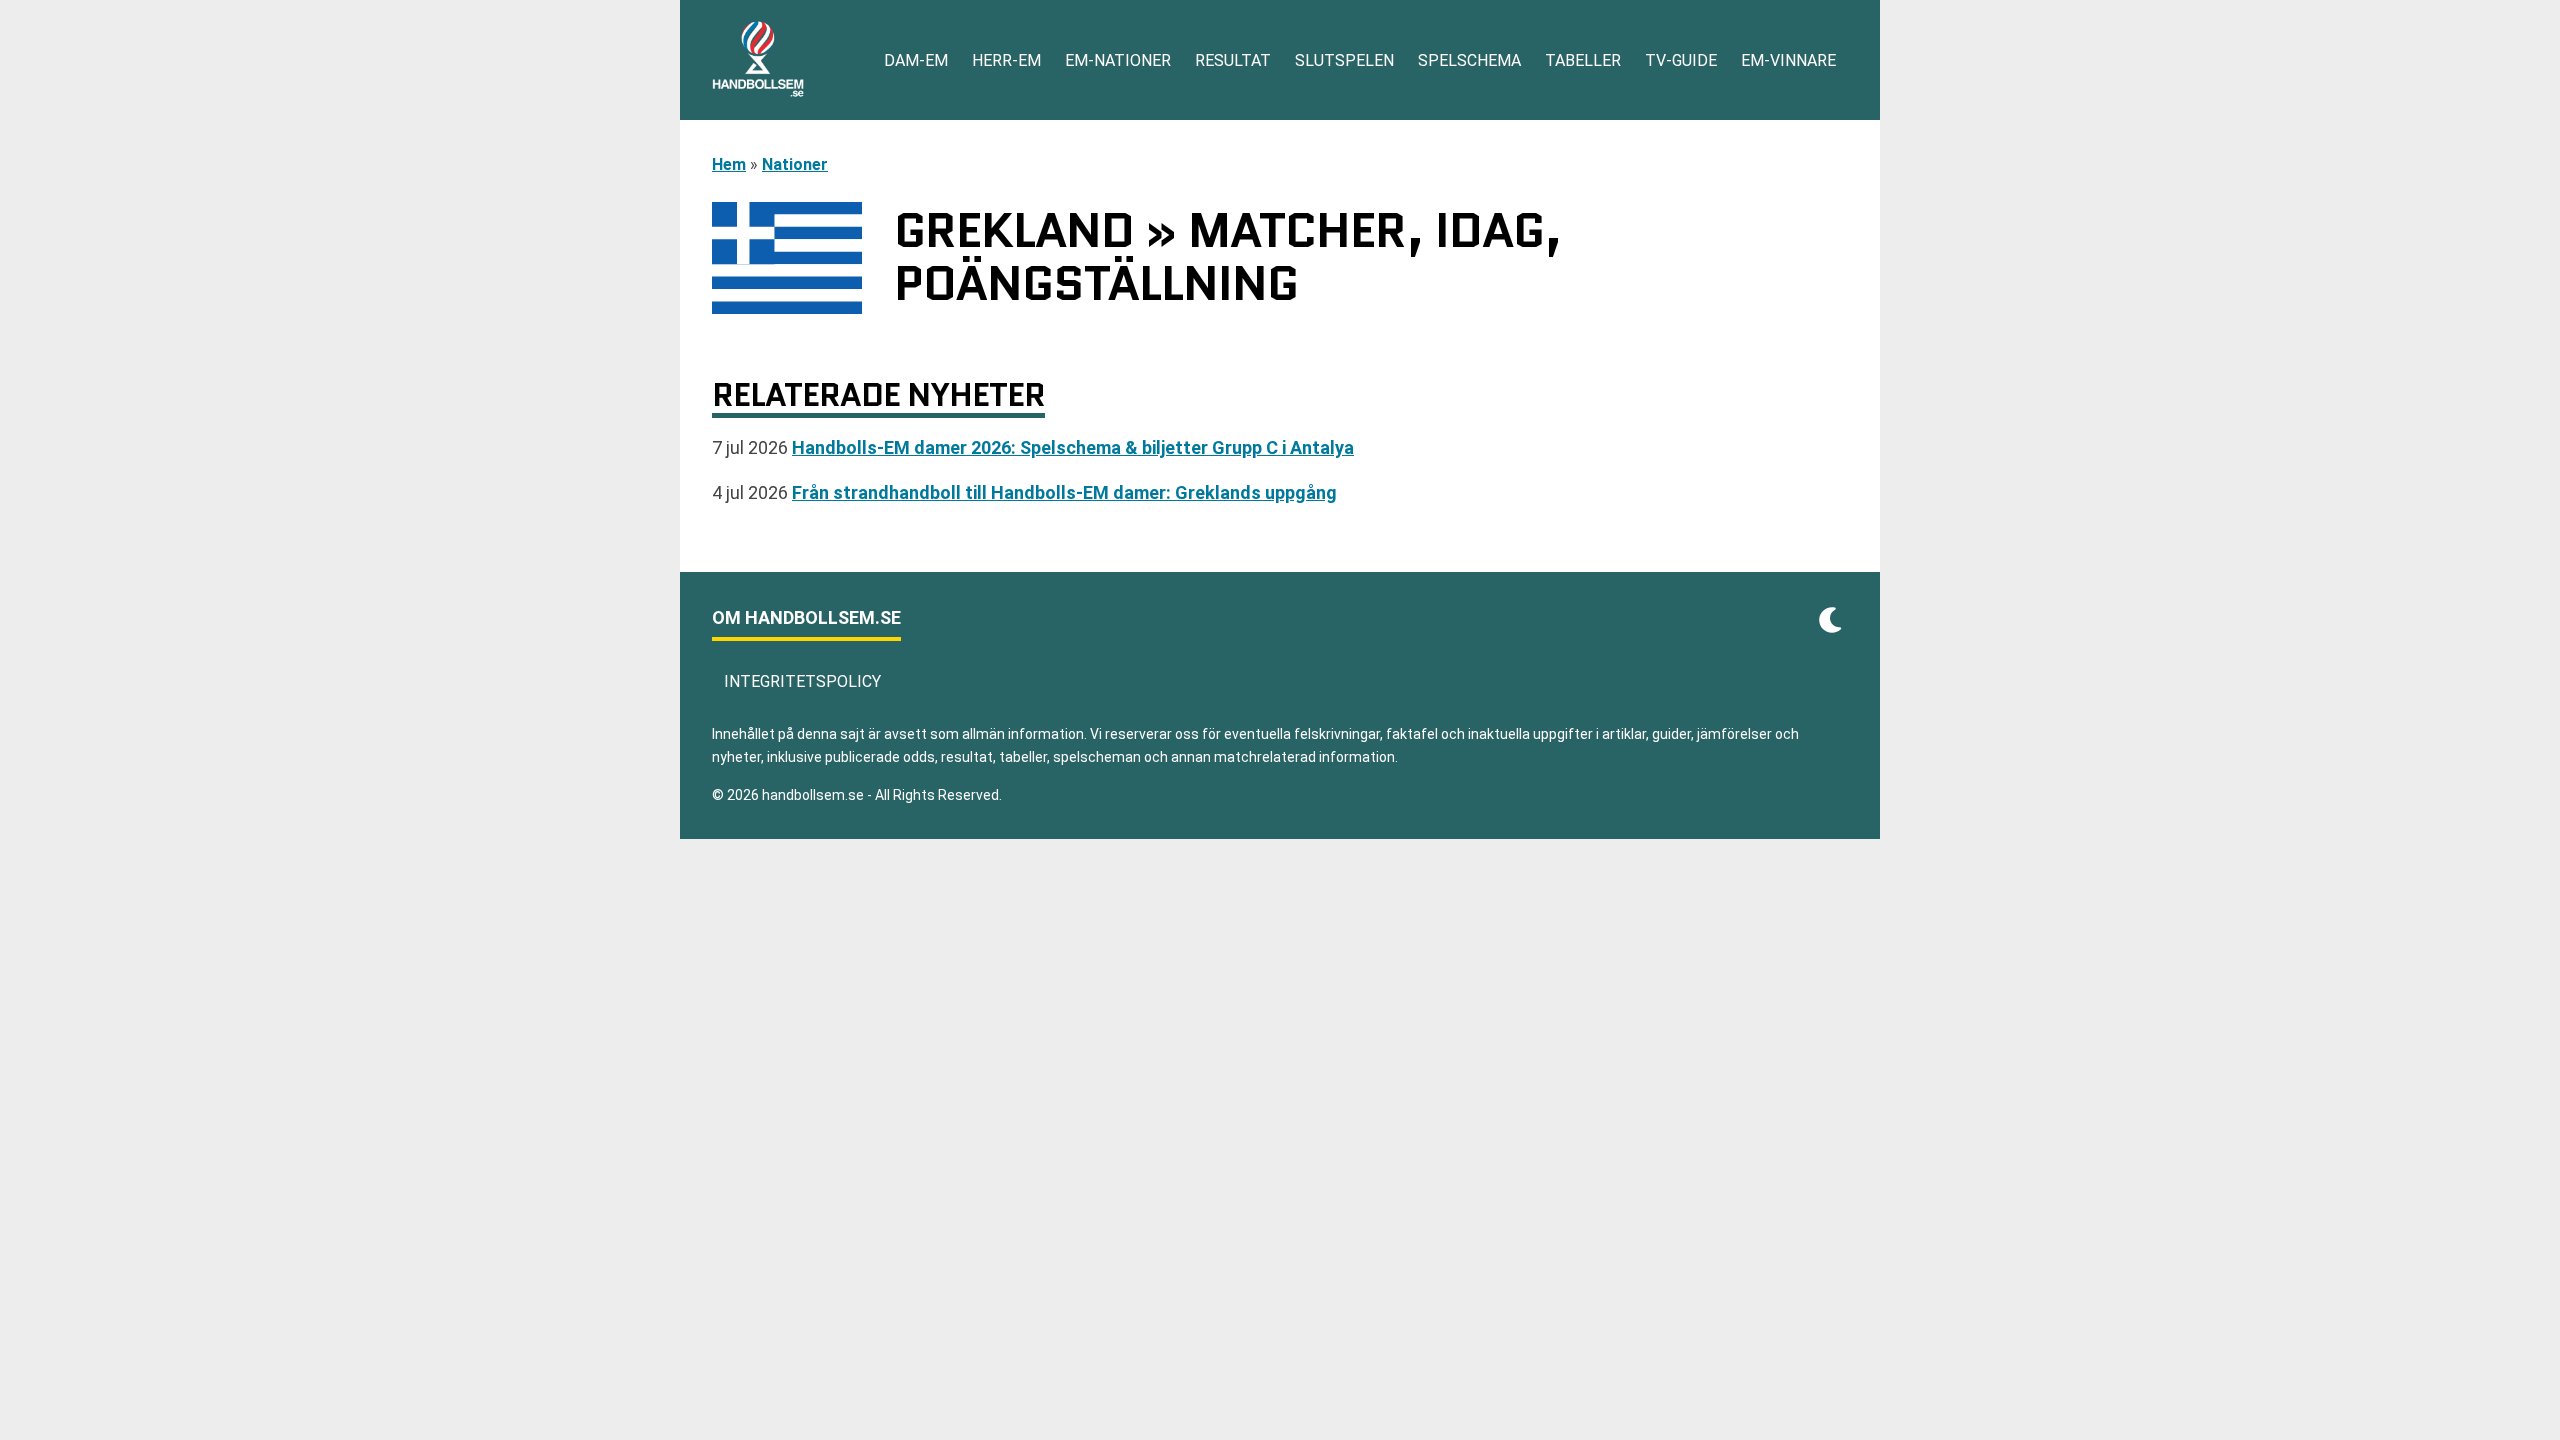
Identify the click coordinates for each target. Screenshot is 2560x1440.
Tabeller (1583, 60)
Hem (729, 164)
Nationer (795, 164)
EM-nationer (1118, 60)
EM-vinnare (1788, 60)
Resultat (1233, 60)
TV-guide (1681, 60)
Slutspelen (1344, 60)
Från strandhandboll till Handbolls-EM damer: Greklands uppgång (1064, 492)
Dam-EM (916, 60)
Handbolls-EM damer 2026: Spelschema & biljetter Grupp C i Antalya (1073, 447)
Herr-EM (1006, 60)
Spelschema (1469, 60)
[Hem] (758, 60)
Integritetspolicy (802, 681)
